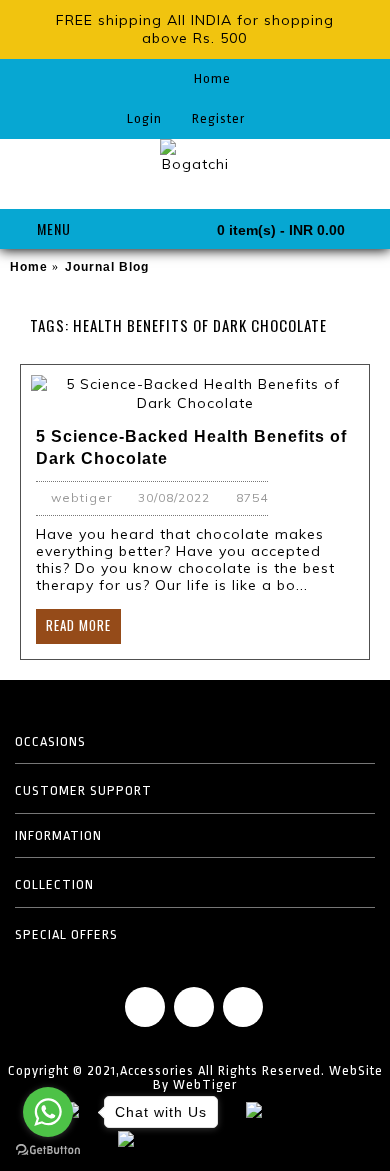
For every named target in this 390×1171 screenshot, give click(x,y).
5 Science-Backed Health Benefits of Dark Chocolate (191, 447)
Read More (78, 625)
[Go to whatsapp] (48, 1112)
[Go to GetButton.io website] (48, 1150)
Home (29, 267)
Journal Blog (107, 267)
